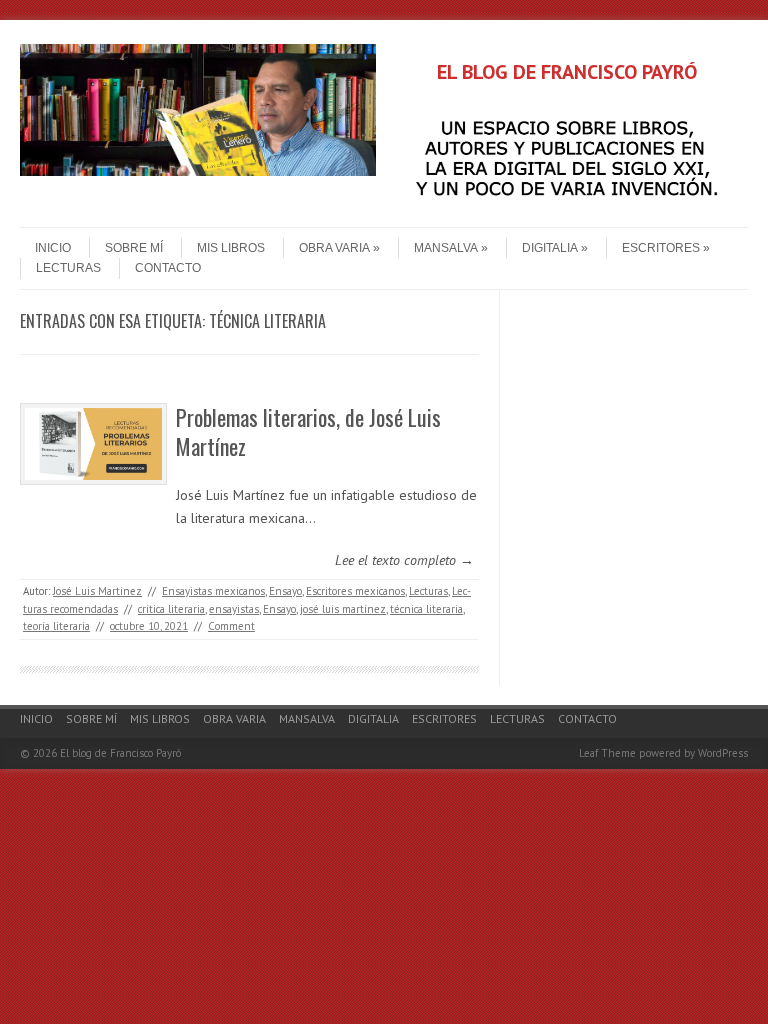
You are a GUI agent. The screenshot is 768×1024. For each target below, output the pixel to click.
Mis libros (231, 248)
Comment (231, 626)
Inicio (53, 248)
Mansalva (446, 248)
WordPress (723, 753)
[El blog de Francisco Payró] (198, 171)
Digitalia (550, 248)
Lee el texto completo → (404, 560)
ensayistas (234, 609)
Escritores (661, 248)
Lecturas (68, 268)
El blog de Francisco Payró (120, 753)
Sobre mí (134, 248)
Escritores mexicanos (355, 591)
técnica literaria (426, 609)
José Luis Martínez (97, 591)
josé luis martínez (343, 609)
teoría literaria (56, 626)
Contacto (168, 268)
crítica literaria (171, 609)
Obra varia (334, 248)
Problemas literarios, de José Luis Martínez (308, 431)
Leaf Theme (607, 753)
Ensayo (285, 591)
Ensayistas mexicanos (213, 591)
